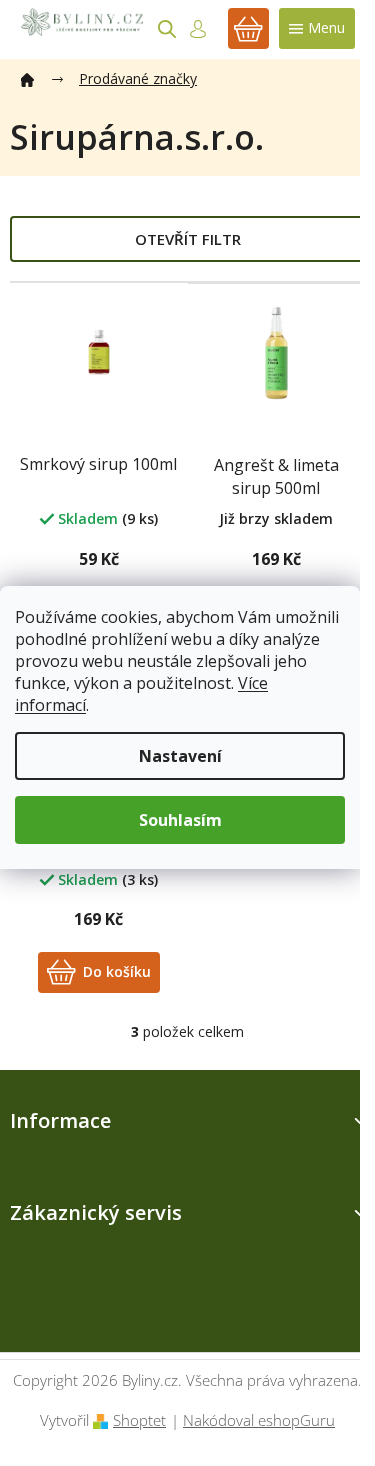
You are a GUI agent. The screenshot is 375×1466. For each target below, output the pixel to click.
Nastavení (180, 756)
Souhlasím (180, 820)
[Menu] (317, 28)
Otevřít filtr (188, 239)
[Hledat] (167, 29)
